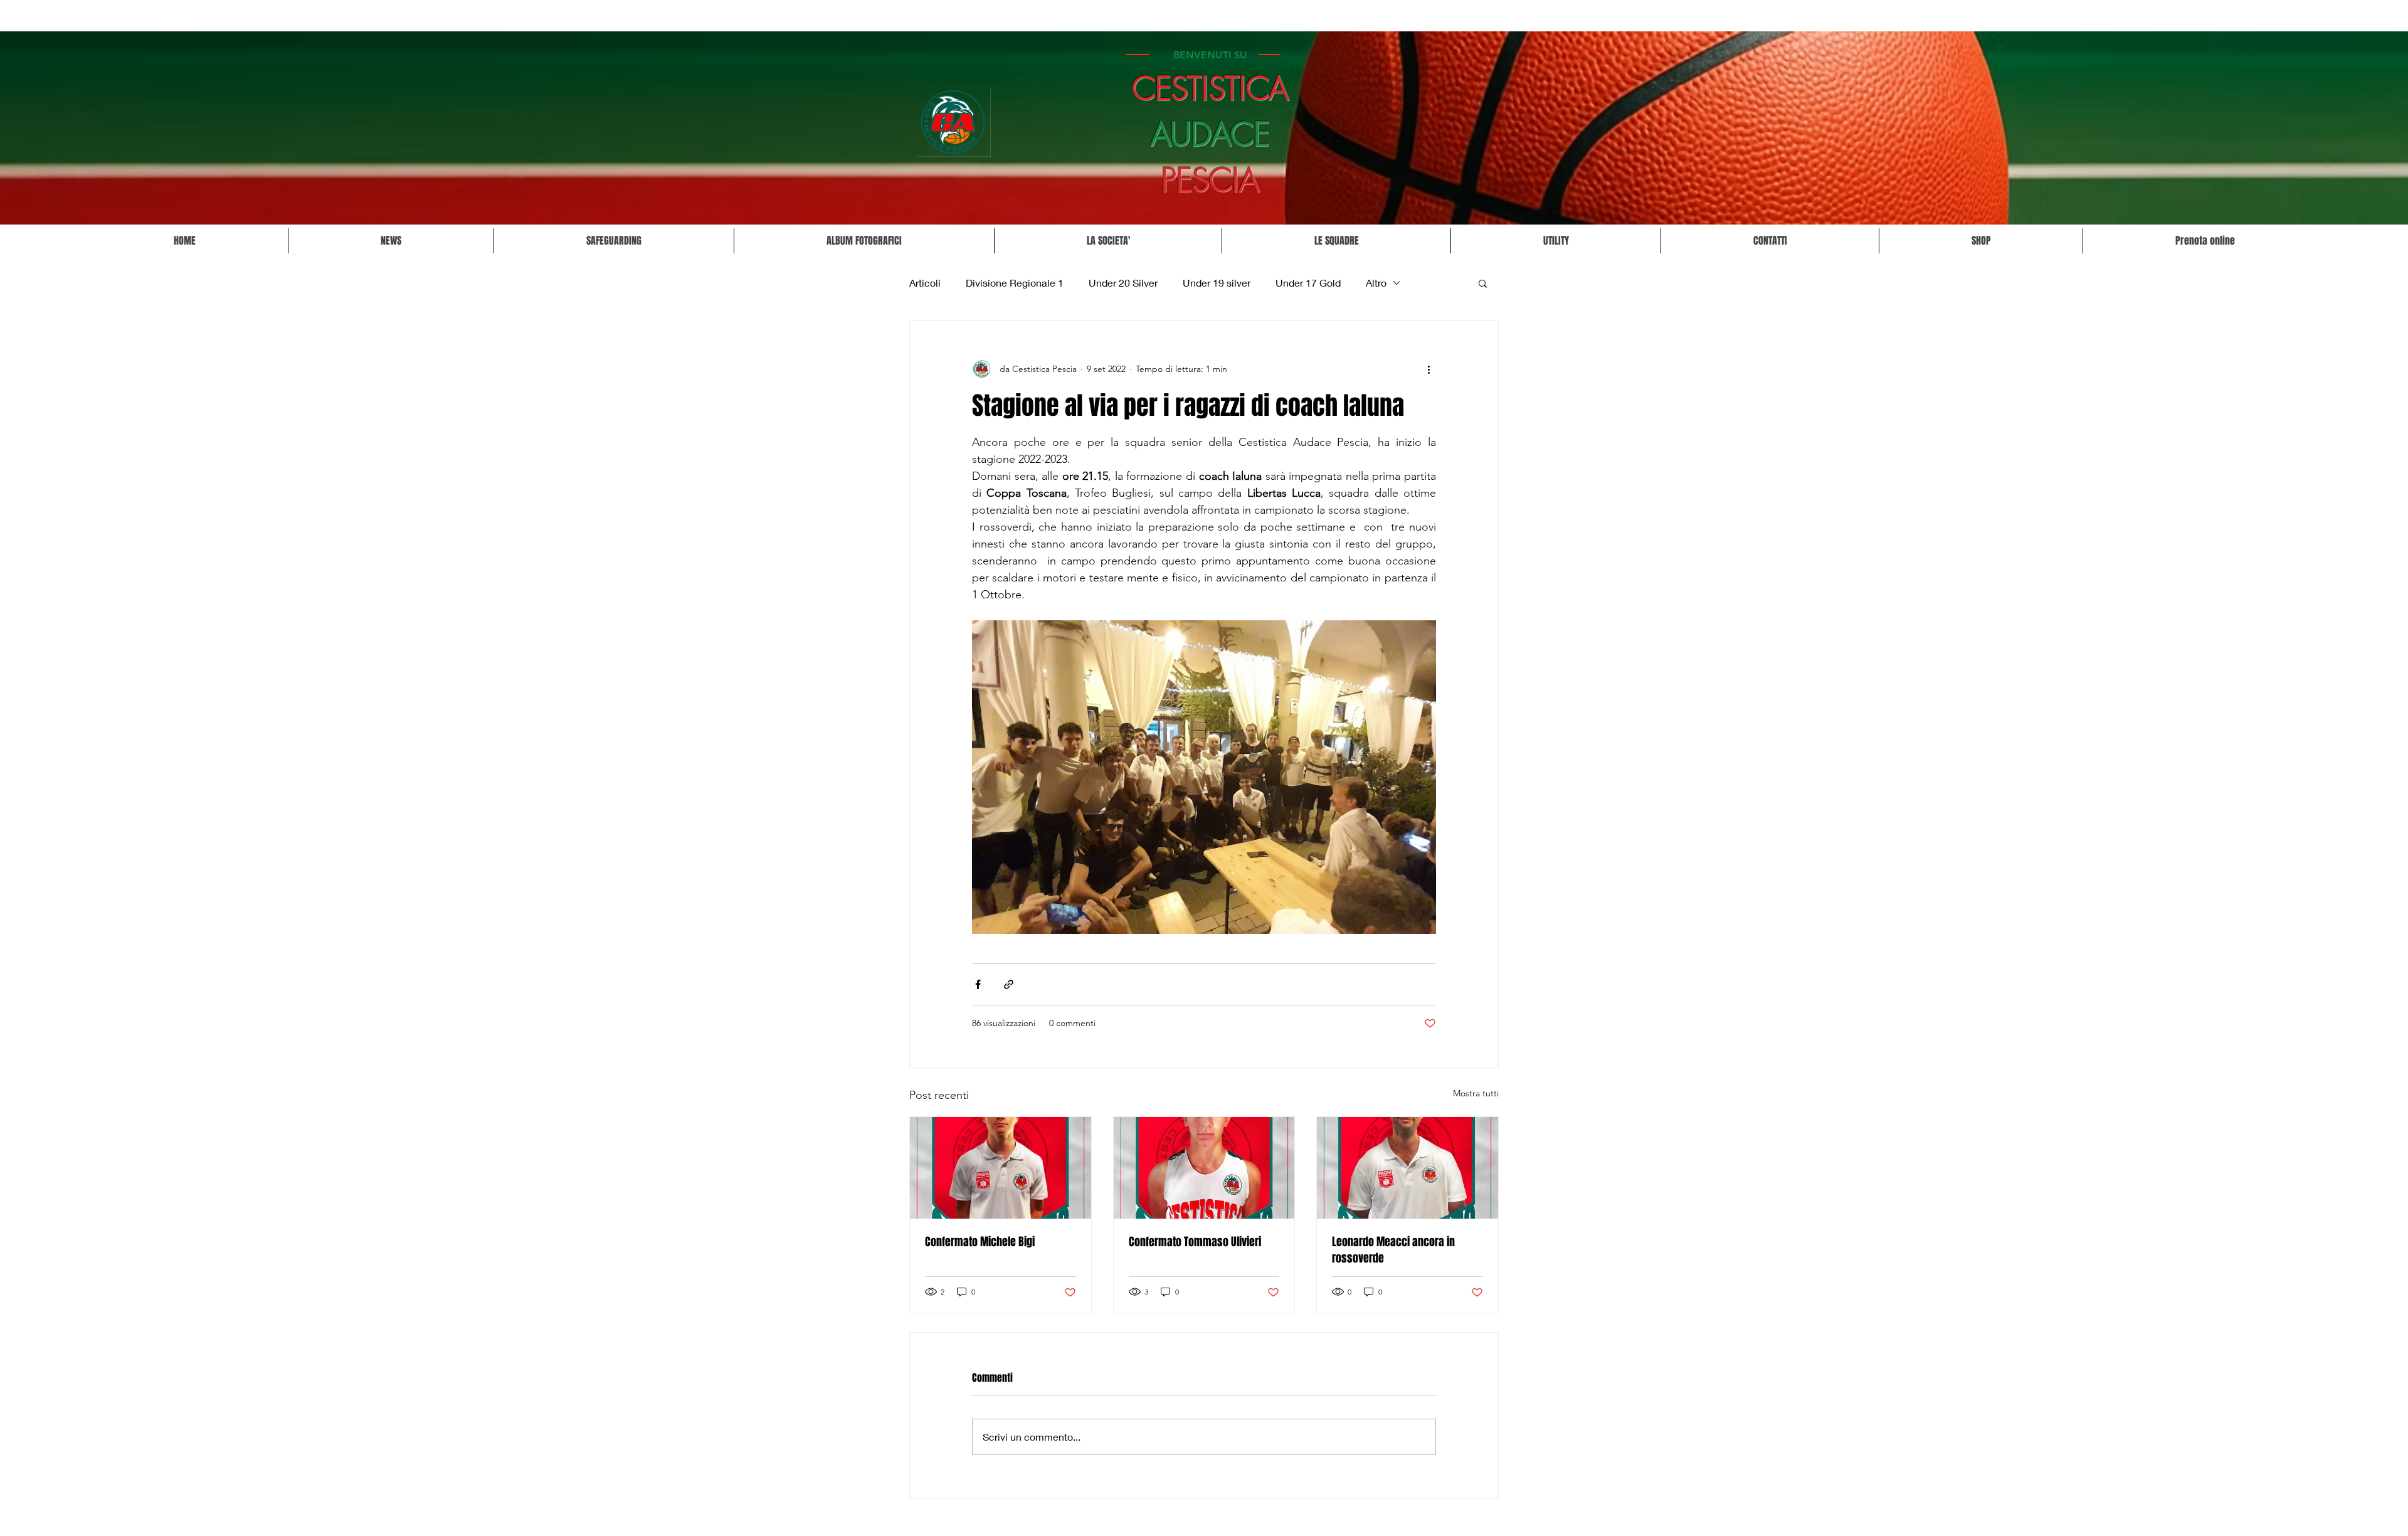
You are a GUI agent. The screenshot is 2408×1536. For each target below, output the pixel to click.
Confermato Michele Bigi (980, 1242)
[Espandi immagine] (1204, 777)
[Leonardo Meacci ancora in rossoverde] (1407, 1168)
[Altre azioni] (1428, 369)
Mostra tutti (1476, 1093)
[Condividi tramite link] (1009, 984)
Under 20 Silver (1123, 283)
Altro (1376, 283)
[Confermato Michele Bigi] (1001, 1168)
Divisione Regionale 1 (1015, 283)
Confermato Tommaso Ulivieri (1195, 1242)
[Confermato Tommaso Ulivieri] (1204, 1168)
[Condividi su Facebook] (978, 984)
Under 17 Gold (1308, 283)
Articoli (925, 283)
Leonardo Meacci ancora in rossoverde (1393, 1250)
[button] (1108, 241)
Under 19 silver (1217, 283)
